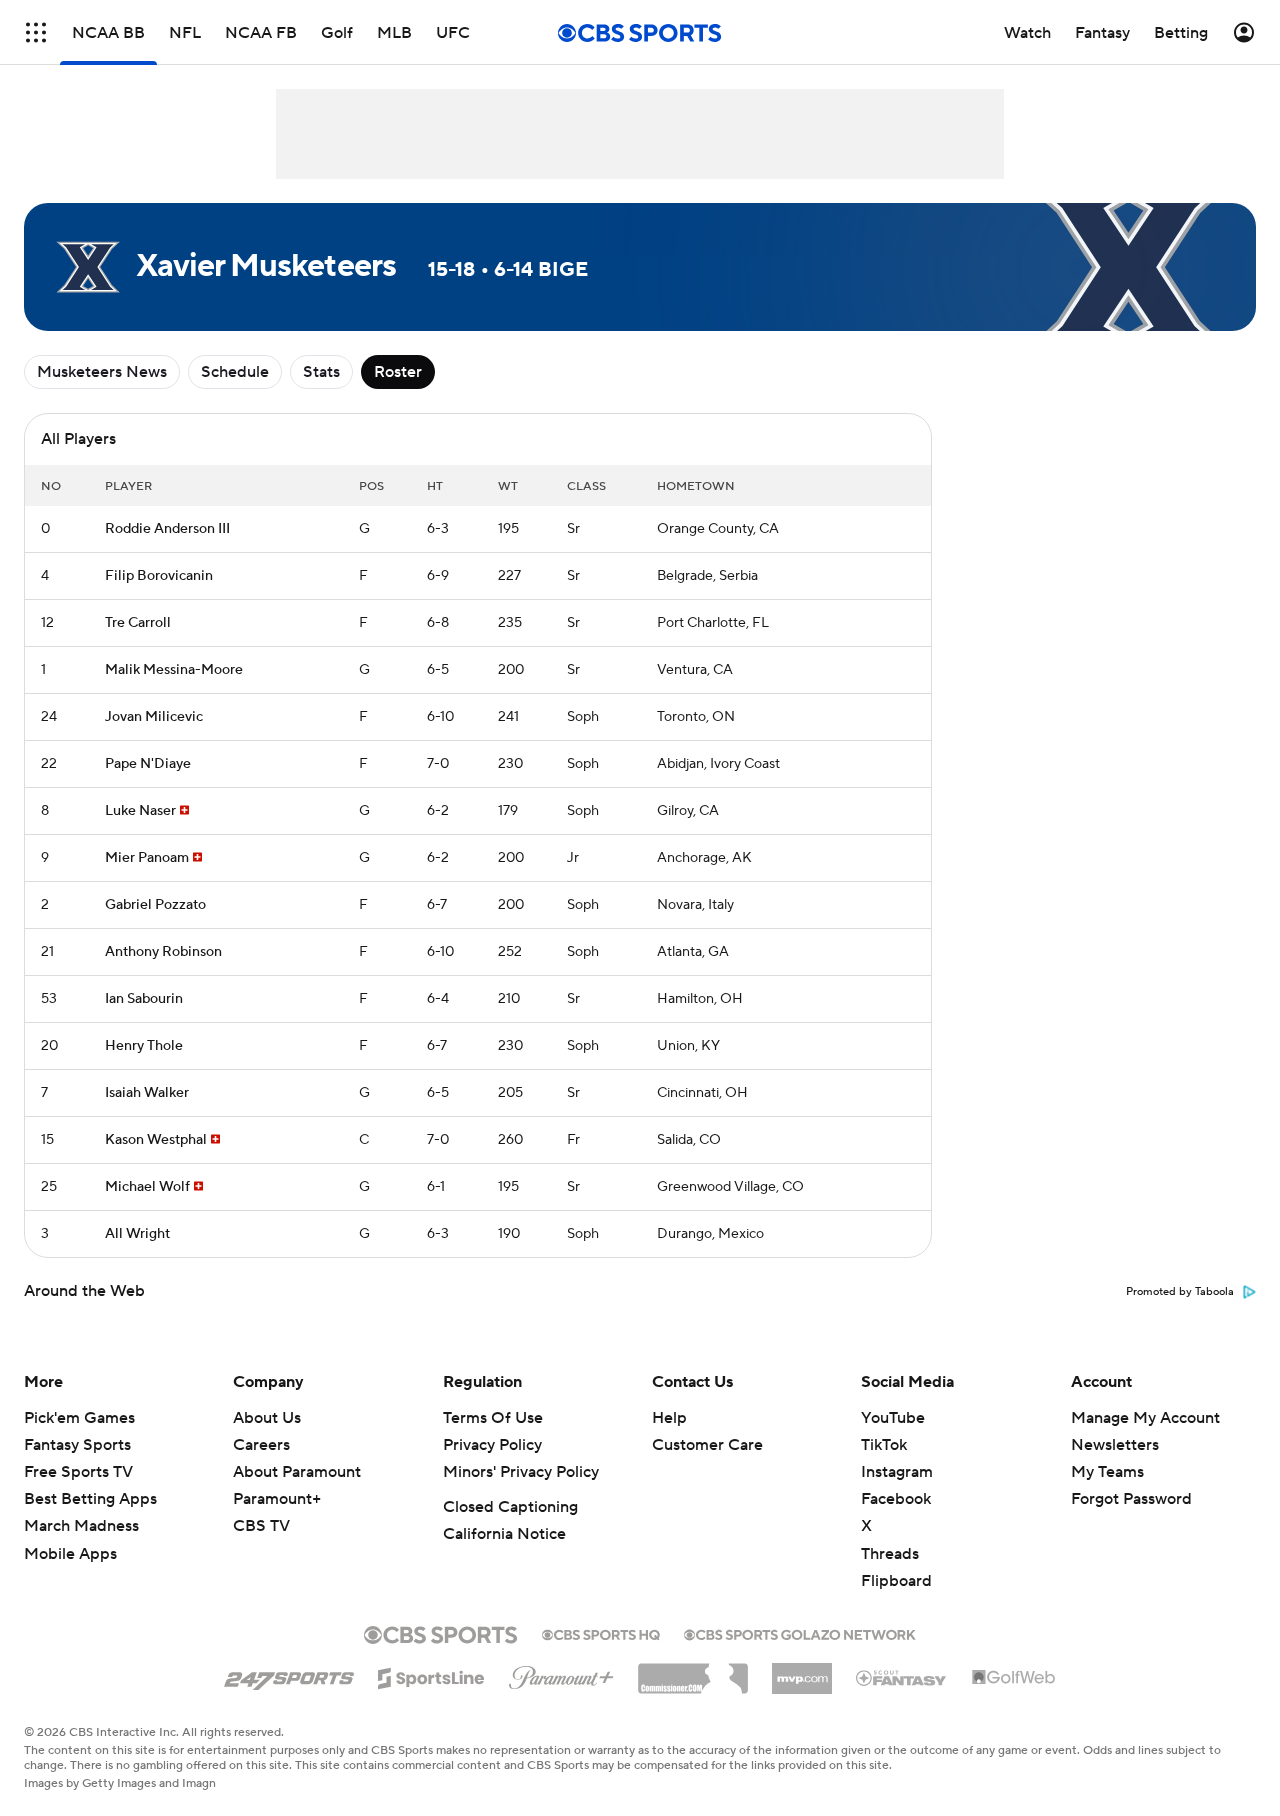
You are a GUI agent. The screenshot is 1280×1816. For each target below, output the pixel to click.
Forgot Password (1131, 1499)
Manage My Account (1145, 1418)
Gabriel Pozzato (155, 905)
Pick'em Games (79, 1418)
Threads (890, 1554)
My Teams (1107, 1472)
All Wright (137, 1234)
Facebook (896, 1499)
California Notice (504, 1534)
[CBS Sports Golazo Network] (800, 1633)
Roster (398, 372)
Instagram (897, 1472)
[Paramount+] (561, 1674)
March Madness (81, 1526)
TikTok (884, 1445)
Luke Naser (140, 811)
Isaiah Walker (147, 1093)
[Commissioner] (693, 1671)
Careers (261, 1445)
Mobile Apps (70, 1554)
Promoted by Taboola (1180, 1292)
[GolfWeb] (1014, 1678)
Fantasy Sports (77, 1445)
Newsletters (1115, 1445)
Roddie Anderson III (167, 529)
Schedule (235, 372)
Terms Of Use (493, 1418)
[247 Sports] (289, 1675)
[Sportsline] (431, 1675)
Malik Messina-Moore (174, 670)
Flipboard (896, 1581)
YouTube (893, 1418)
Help (669, 1418)
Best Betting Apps (90, 1499)
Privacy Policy (492, 1445)
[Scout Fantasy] (902, 1677)
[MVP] (802, 1671)
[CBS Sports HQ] (601, 1633)
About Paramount (297, 1472)
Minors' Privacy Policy (521, 1472)
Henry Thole (144, 1046)
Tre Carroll (138, 623)
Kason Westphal (156, 1140)
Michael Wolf (147, 1187)
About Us (267, 1418)
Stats (321, 372)
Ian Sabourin (144, 999)
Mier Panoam (147, 858)
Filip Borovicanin (159, 576)
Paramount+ (277, 1499)
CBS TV (261, 1526)
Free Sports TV (78, 1472)
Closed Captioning (510, 1507)
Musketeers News (102, 372)
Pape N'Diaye (148, 764)
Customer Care (707, 1445)
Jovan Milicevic (154, 717)
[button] (36, 32)
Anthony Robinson (163, 952)
